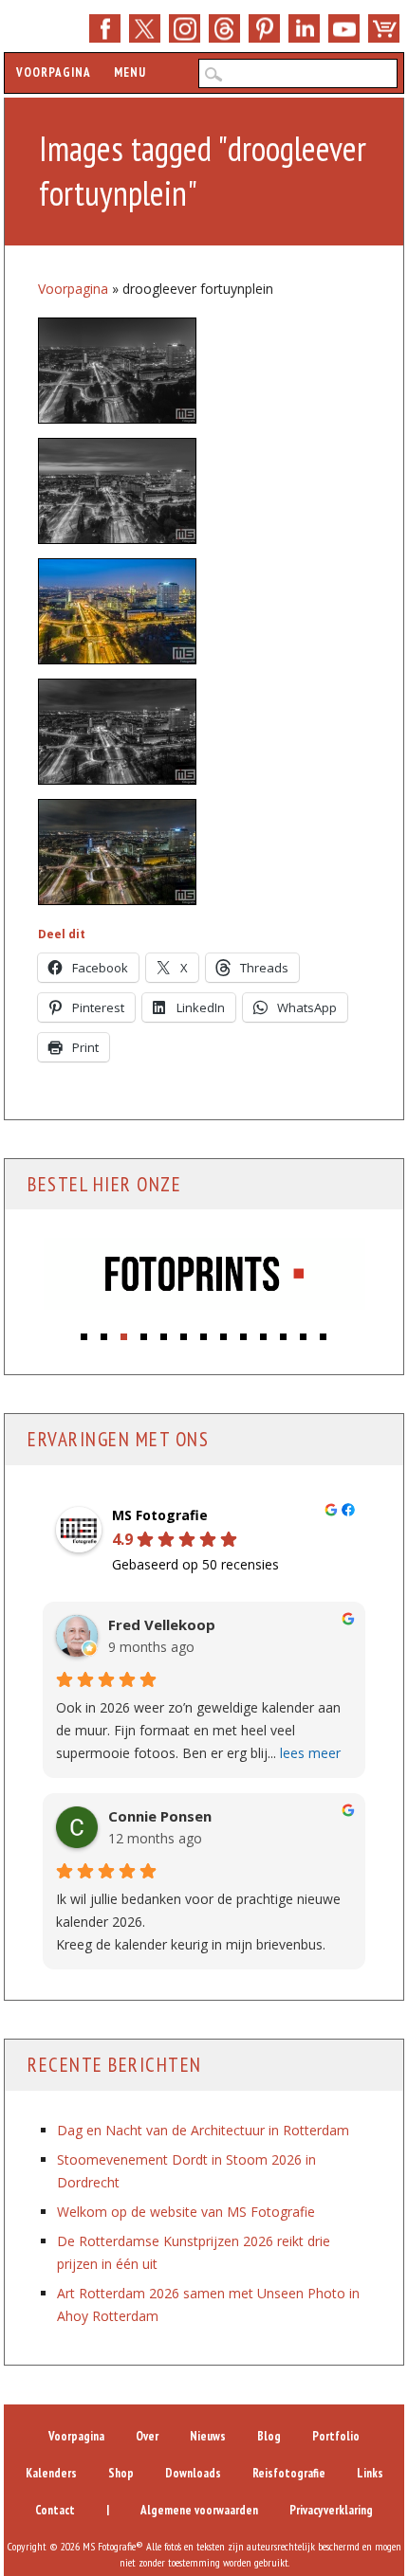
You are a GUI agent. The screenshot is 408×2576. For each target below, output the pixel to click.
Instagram (185, 28)
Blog (269, 2436)
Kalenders (51, 2473)
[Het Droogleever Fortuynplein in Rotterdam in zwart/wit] (117, 732)
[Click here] (204, 1276)
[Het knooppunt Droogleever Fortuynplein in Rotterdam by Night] (117, 611)
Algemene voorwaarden (199, 2510)
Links (370, 2473)
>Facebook (105, 28)
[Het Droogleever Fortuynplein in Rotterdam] (117, 852)
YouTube (344, 28)
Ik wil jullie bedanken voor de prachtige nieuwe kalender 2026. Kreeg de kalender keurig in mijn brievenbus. (198, 1922)
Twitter (145, 28)
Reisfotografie (289, 2473)
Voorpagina (54, 73)
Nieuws (208, 2436)
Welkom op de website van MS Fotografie (186, 2212)
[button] (85, 1332)
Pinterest (264, 28)
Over (147, 2436)
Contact (55, 2510)
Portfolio (336, 2436)
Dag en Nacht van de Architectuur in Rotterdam (203, 2130)
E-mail (224, 28)
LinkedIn (304, 28)
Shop (384, 28)
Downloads (193, 2473)
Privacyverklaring (331, 2510)
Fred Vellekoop (162, 1625)
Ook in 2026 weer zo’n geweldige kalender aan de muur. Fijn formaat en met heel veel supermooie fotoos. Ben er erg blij (198, 1730)
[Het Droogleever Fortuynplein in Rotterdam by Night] (117, 371)
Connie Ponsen (160, 1816)
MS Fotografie (160, 1515)
